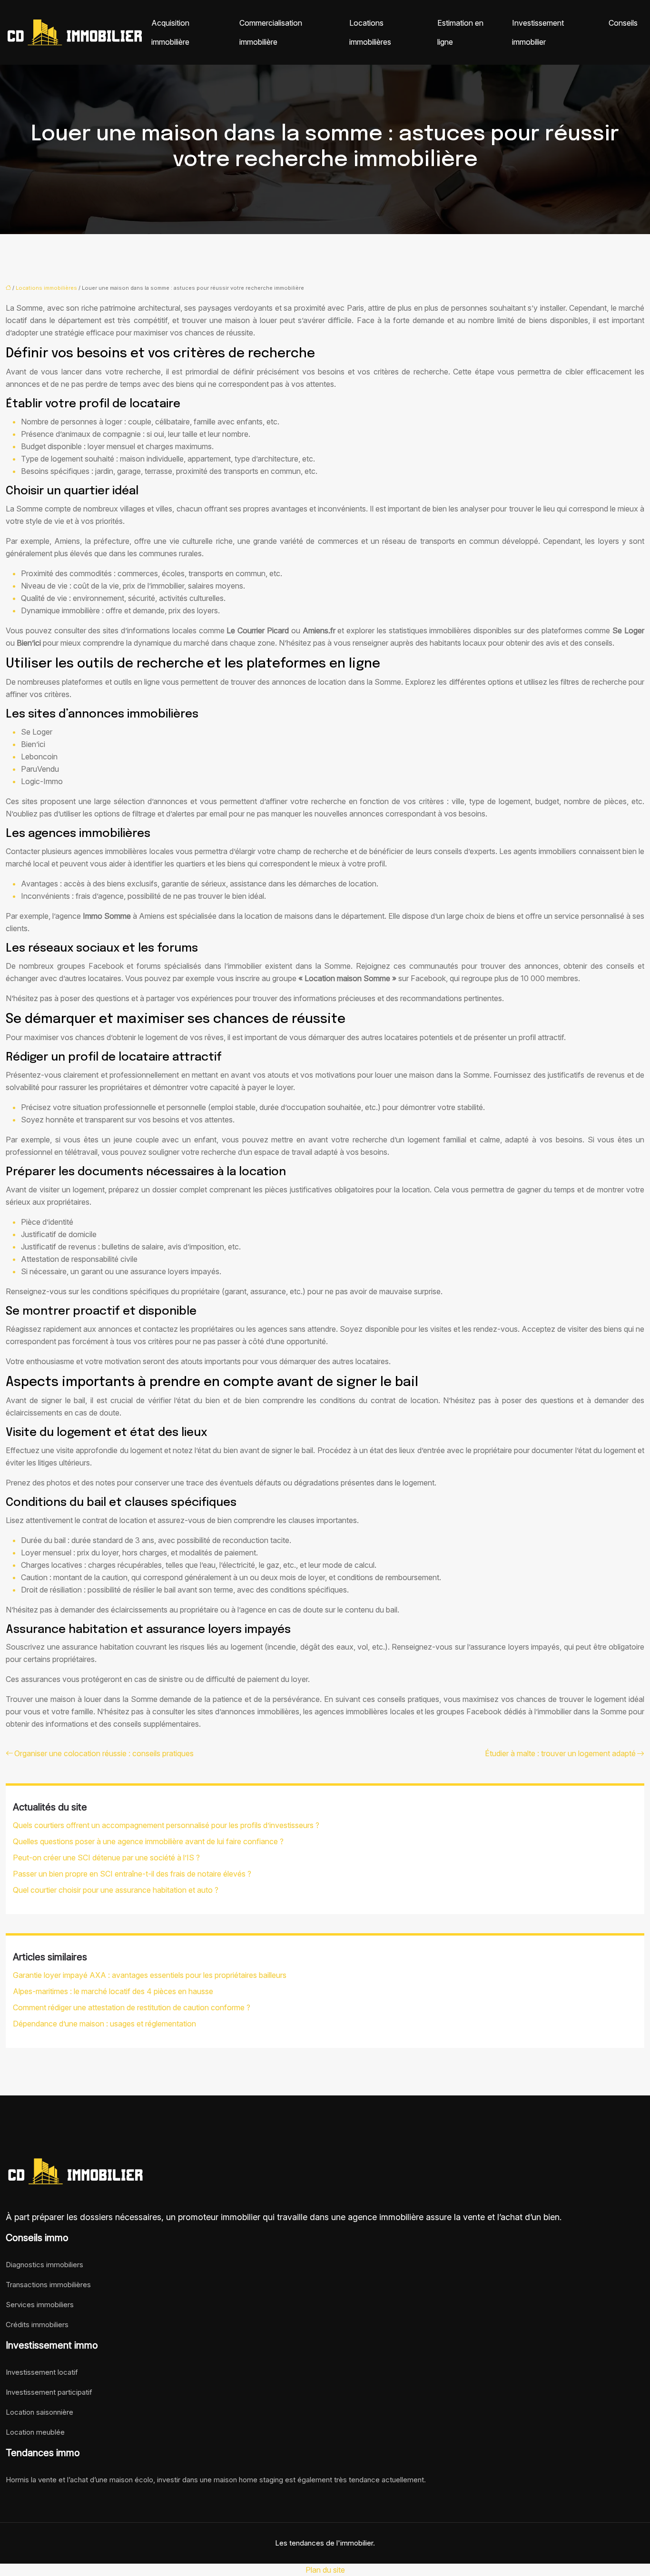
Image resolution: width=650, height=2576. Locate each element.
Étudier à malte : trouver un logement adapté (560, 1753)
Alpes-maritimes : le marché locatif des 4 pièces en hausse (113, 1991)
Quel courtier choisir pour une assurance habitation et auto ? (116, 1890)
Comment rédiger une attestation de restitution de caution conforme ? (132, 2007)
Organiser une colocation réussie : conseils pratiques (104, 1753)
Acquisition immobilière (170, 32)
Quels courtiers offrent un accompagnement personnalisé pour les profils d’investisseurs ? (166, 1825)
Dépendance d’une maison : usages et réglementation (104, 2024)
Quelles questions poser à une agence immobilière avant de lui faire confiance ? (148, 1841)
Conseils (623, 23)
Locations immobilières (370, 32)
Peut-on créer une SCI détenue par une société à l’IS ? (106, 1858)
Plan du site (325, 2570)
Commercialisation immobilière (271, 32)
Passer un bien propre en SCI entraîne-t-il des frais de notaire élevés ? (132, 1874)
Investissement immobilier (538, 32)
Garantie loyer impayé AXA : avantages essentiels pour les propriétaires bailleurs (150, 1975)
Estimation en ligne (460, 32)
